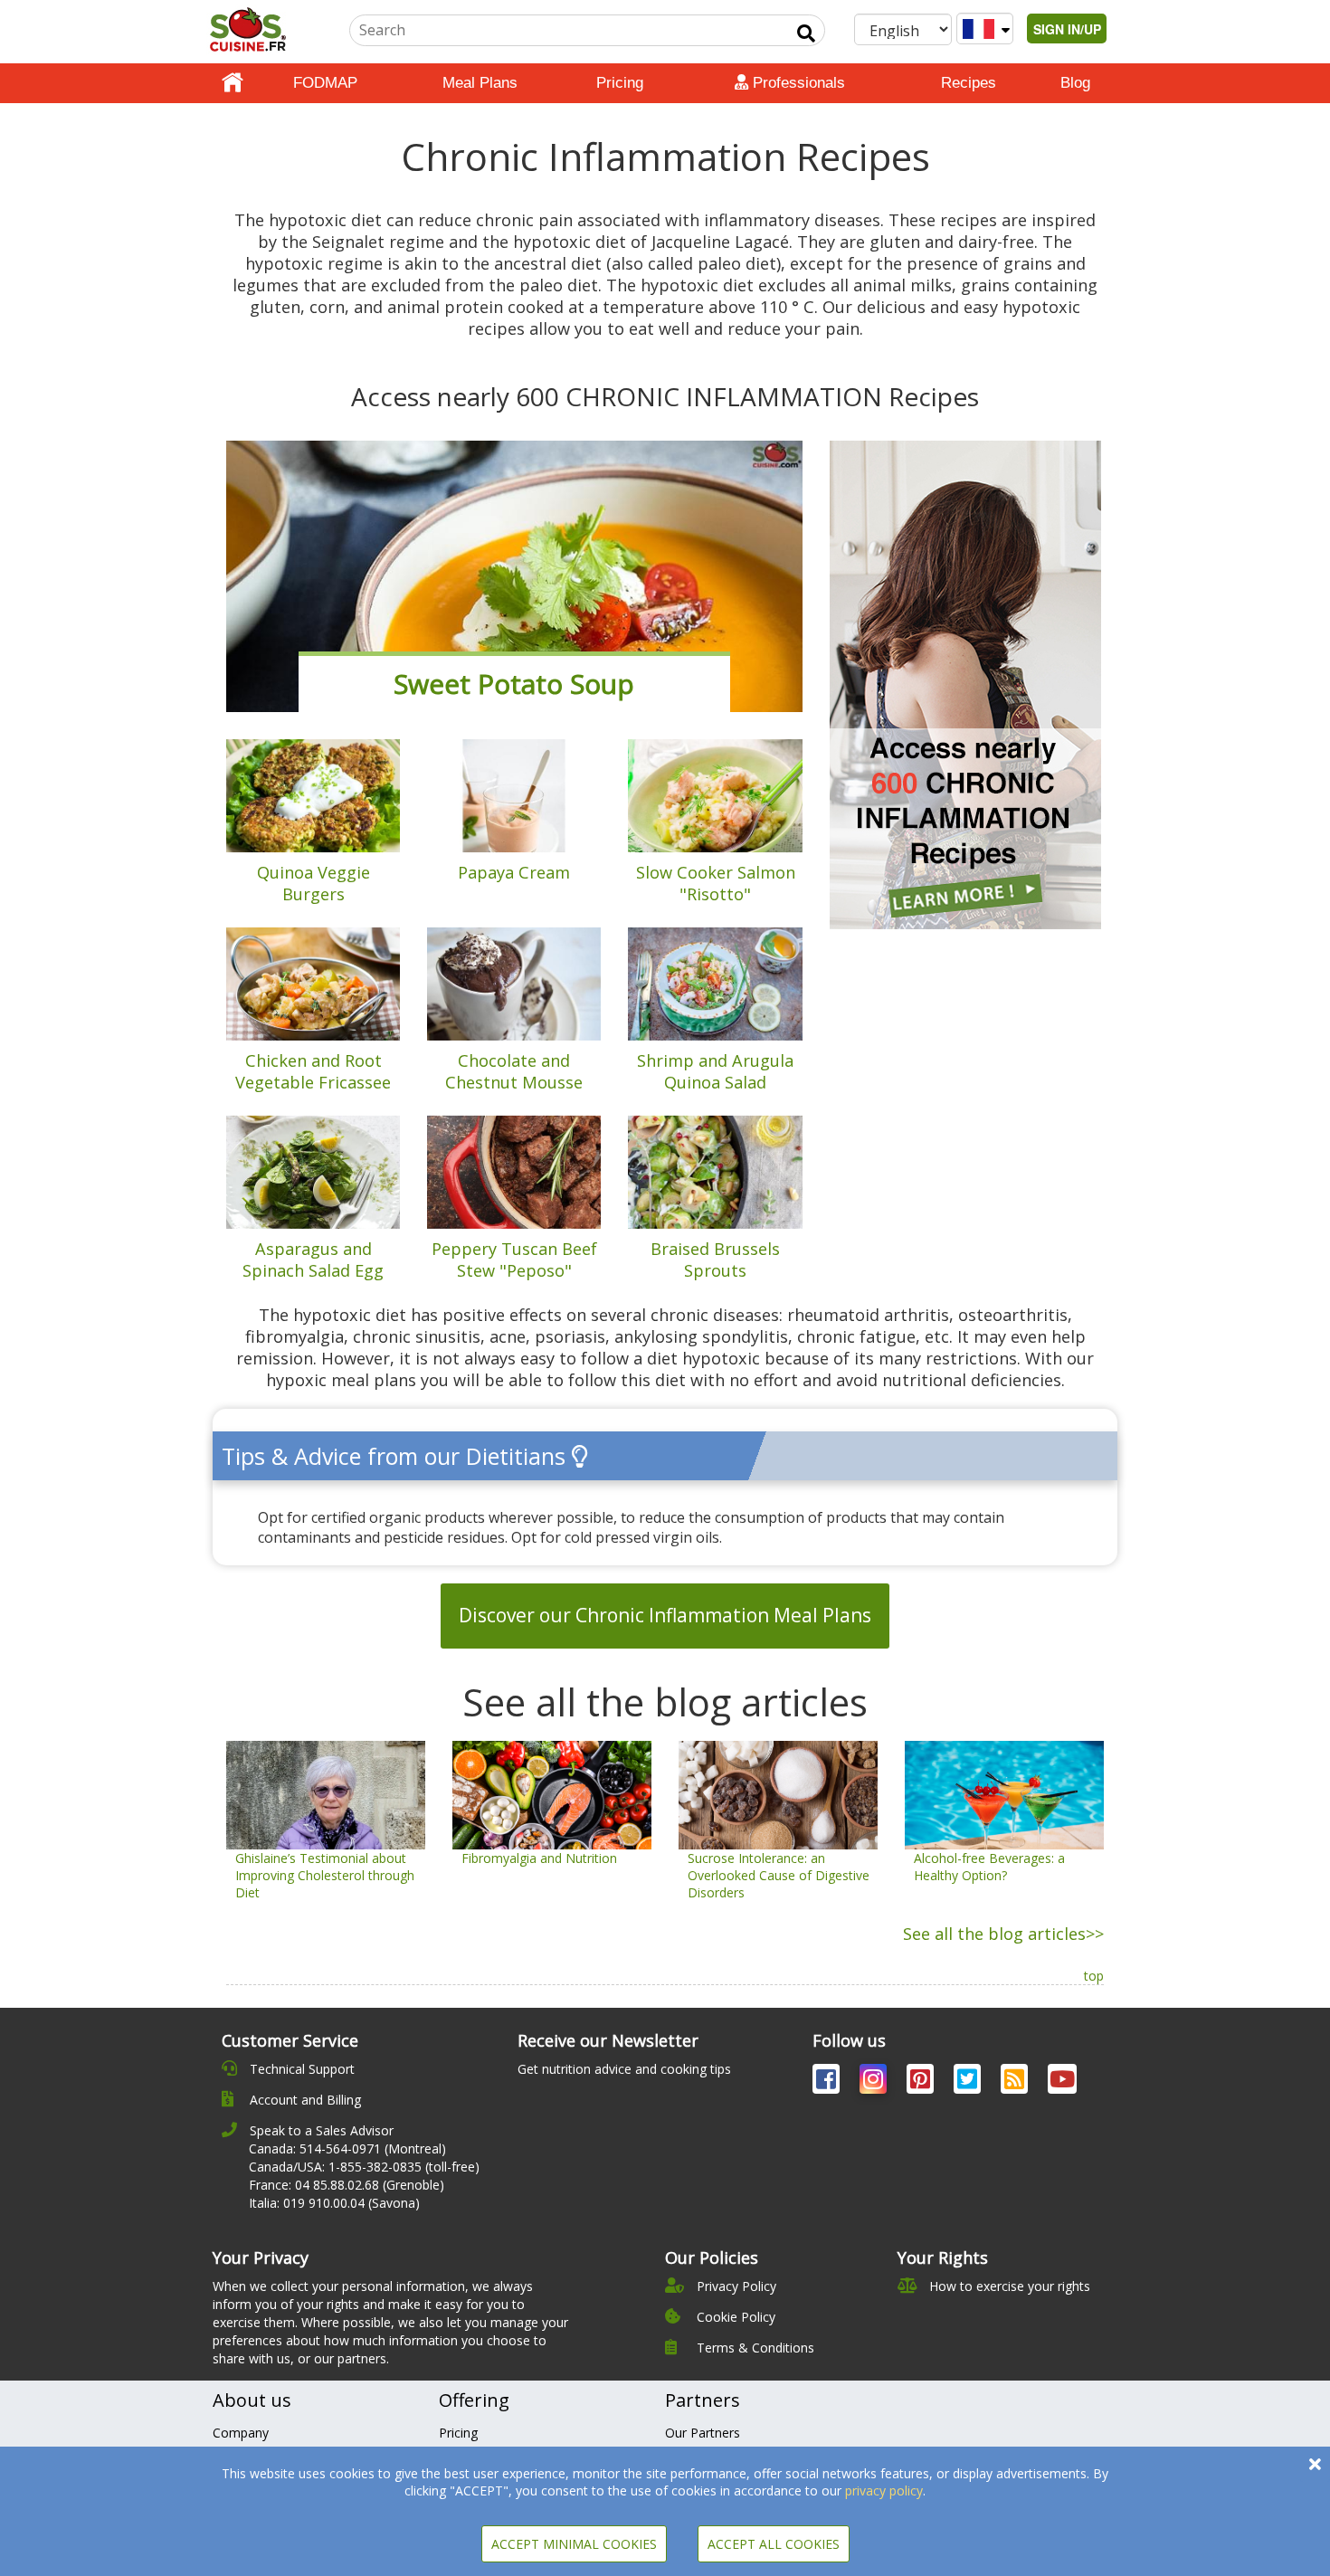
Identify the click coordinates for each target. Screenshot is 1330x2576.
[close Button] (1315, 2464)
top (1094, 1976)
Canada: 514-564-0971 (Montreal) (347, 2148)
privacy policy (884, 2490)
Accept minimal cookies (574, 2544)
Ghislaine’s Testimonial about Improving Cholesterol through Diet (325, 1875)
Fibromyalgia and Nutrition (539, 1858)
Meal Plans (480, 83)
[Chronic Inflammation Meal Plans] (965, 684)
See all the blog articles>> (1003, 1934)
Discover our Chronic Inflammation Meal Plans (665, 1615)
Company (241, 2433)
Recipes (969, 83)
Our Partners (703, 2433)
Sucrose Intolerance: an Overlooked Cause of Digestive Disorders (779, 1875)
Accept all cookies (774, 2544)
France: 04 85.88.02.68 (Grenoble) (347, 2185)
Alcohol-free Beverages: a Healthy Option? (989, 1867)
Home (233, 83)
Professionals (797, 83)
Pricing (620, 83)
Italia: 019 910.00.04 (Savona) (334, 2203)
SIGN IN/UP (1067, 29)
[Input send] (806, 33)
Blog (1075, 83)
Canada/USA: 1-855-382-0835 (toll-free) (364, 2167)
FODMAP (325, 83)
